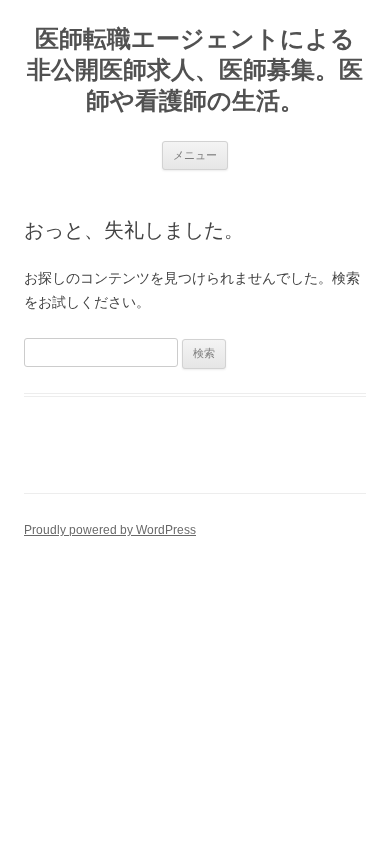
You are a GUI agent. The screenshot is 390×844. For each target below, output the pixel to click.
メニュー (195, 155)
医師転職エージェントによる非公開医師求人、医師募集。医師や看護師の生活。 (195, 69)
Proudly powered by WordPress (110, 530)
